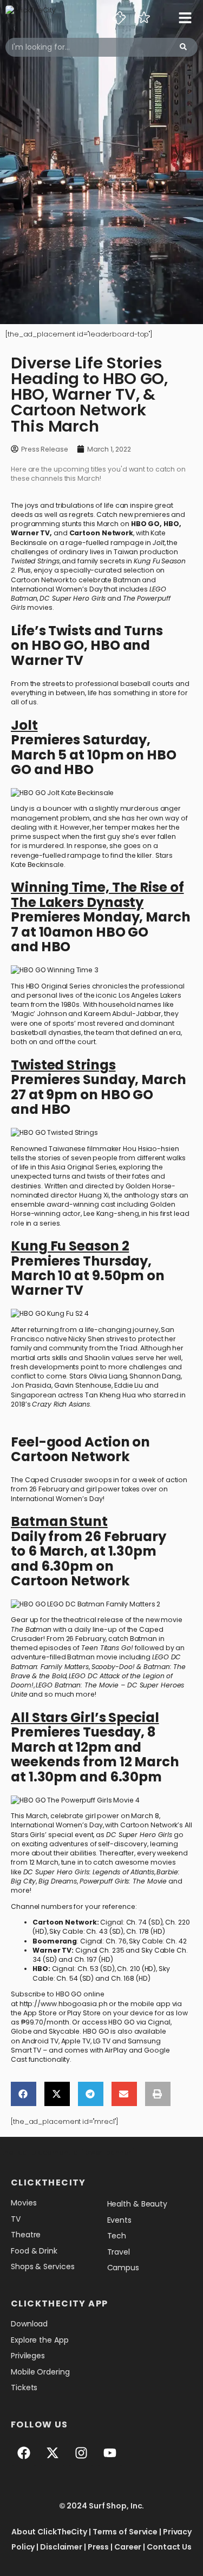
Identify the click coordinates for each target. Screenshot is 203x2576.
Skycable (64, 2031)
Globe (21, 2031)
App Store (40, 2013)
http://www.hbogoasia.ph (64, 2004)
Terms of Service (125, 2532)
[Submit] (183, 47)
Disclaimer (61, 2547)
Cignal (159, 2022)
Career (128, 2547)
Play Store (84, 2013)
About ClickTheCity (49, 2532)
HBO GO (145, 524)
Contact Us (169, 2547)
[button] (24, 2094)
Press (99, 2547)
